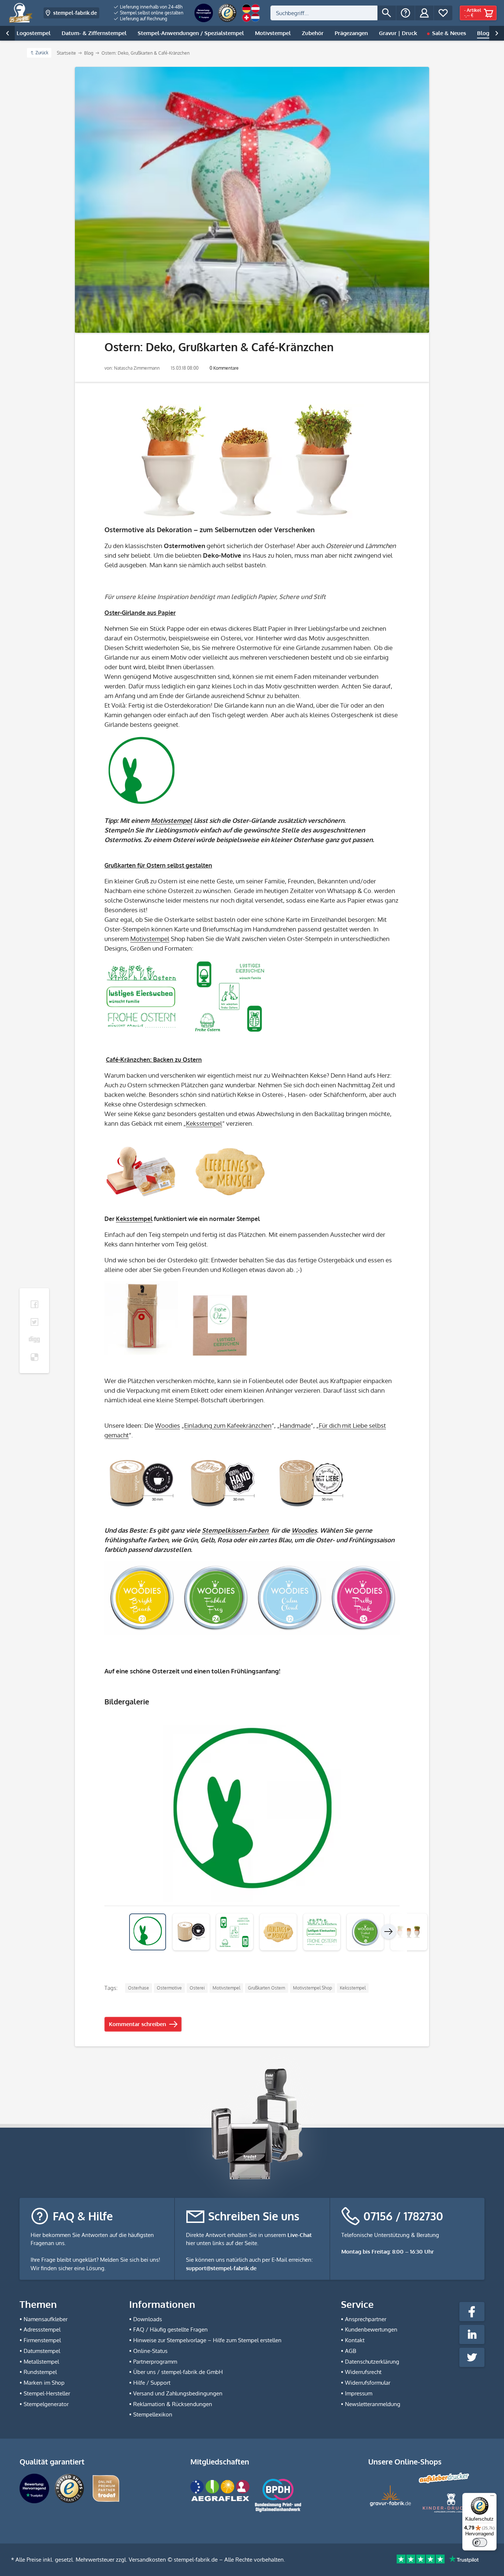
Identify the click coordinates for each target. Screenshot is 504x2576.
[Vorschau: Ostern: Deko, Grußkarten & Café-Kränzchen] (191, 1932)
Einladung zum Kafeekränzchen (228, 1425)
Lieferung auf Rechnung (143, 19)
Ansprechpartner (366, 2319)
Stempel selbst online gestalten (151, 13)
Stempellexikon (153, 2414)
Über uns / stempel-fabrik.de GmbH (178, 2372)
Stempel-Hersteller (47, 2393)
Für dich (330, 1425)
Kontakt (355, 2340)
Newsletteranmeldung (373, 2404)
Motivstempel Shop (313, 1988)
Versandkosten (147, 2560)
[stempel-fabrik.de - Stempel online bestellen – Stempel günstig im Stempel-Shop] (21, 13)
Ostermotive (169, 1988)
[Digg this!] (34, 1340)
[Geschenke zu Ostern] (252, 461)
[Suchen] (387, 13)
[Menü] (492, 2497)
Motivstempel (172, 820)
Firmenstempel (42, 2340)
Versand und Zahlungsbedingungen (178, 2393)
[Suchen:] (324, 13)
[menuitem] (149, 7)
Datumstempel (42, 2351)
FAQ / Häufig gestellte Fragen (170, 2329)
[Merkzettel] (443, 13)
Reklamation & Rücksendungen (173, 2404)
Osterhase (139, 1988)
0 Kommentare (224, 368)
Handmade (295, 1425)
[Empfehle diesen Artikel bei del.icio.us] (34, 1357)
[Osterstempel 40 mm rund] (252, 773)
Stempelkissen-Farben (236, 1530)
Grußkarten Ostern (267, 1988)
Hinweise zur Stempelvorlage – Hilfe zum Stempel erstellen (207, 2340)
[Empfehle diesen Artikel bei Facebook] (34, 1304)
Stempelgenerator (46, 2404)
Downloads (148, 2319)
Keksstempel (204, 1123)
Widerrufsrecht (363, 2372)
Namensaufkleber (46, 2319)
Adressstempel (42, 2329)
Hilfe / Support (152, 2383)
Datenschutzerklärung (372, 2362)
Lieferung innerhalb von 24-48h (151, 7)
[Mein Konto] (424, 13)
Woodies (168, 1425)
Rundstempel (40, 2372)
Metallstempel (41, 2362)
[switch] (480, 2542)
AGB (351, 2351)
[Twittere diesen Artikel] (34, 1322)
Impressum (359, 2393)
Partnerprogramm (155, 2362)
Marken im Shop (44, 2383)
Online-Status (150, 2351)
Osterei (197, 1988)
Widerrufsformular (368, 2383)
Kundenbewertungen (371, 2329)
